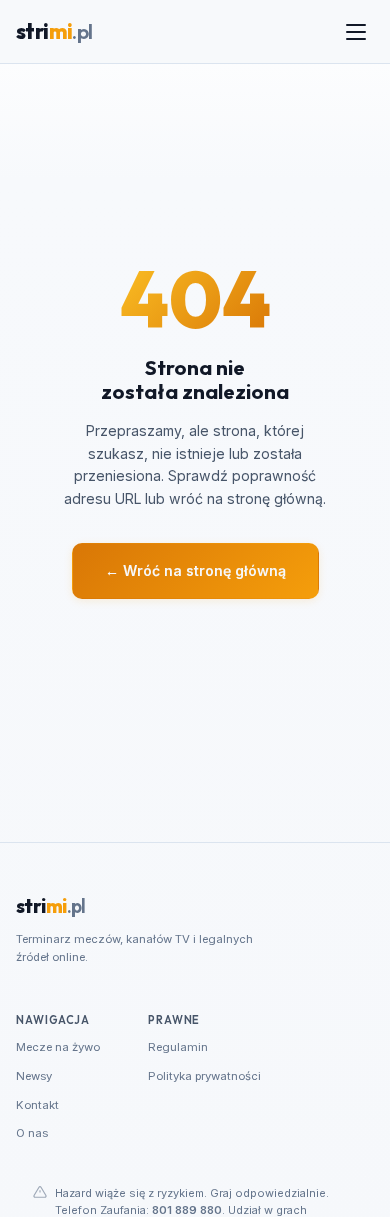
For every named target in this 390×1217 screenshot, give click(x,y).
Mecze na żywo (58, 1047)
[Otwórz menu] (356, 32)
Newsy (34, 1076)
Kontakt (37, 1105)
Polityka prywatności (204, 1076)
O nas (32, 1133)
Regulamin (178, 1047)
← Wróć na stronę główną (195, 570)
